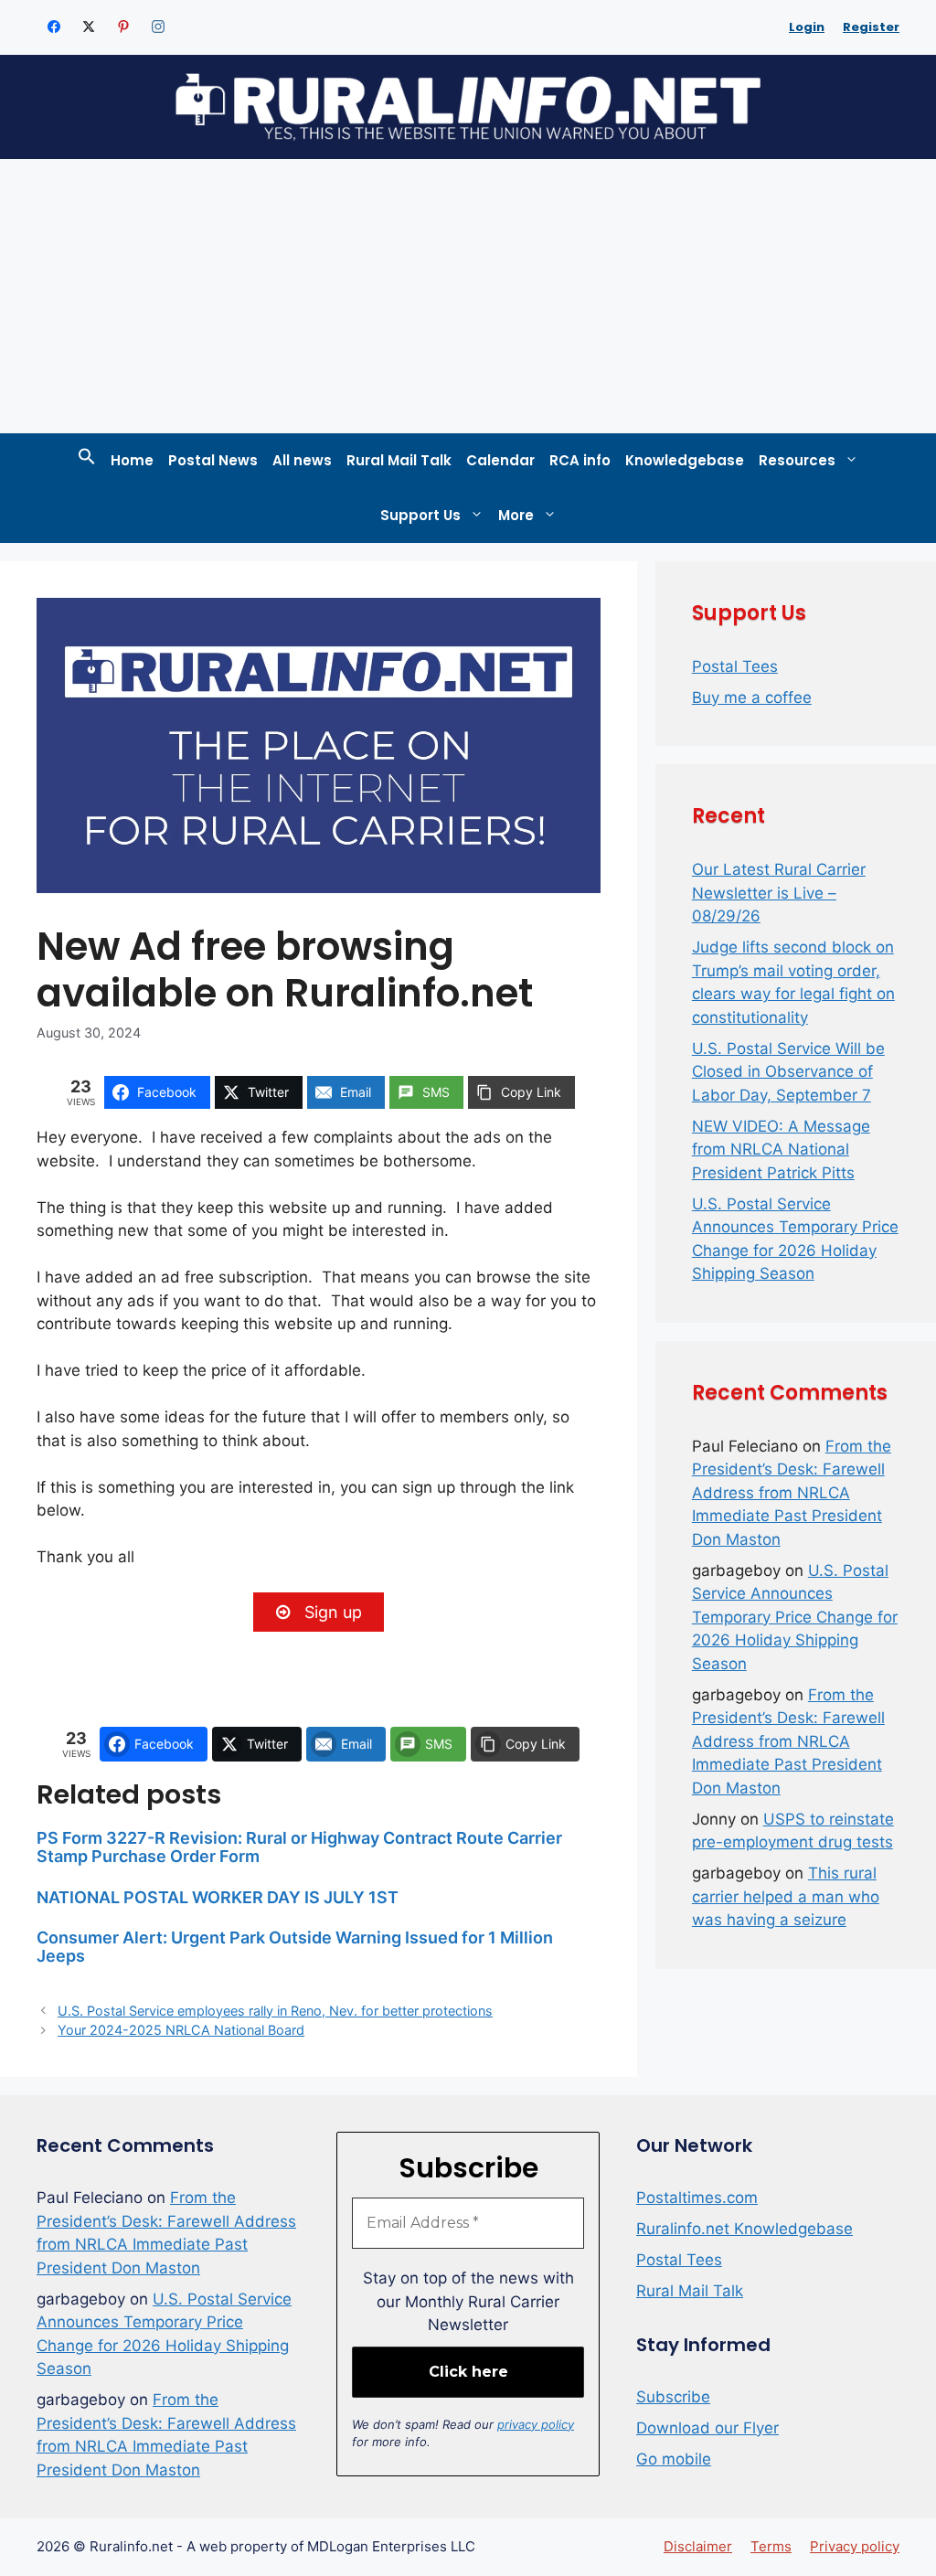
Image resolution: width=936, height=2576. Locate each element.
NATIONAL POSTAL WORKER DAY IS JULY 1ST (218, 1897)
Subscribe (673, 2397)
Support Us (420, 515)
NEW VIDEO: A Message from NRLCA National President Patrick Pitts (781, 1150)
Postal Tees (735, 666)
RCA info (580, 460)
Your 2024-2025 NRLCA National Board (181, 2030)
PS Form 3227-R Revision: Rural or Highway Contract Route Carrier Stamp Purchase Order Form (299, 1847)
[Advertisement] (468, 296)
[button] (87, 461)
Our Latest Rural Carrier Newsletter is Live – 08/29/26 (779, 893)
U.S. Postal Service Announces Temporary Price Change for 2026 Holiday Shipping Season (795, 1617)
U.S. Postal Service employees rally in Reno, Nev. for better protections (275, 2011)
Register (871, 27)
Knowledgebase (685, 460)
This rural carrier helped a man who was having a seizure (786, 1896)
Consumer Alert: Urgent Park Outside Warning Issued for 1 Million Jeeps (295, 1947)
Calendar (500, 460)
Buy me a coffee (752, 697)
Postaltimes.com (697, 2198)
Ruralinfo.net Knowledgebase (745, 2229)
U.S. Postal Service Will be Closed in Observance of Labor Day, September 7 (788, 1072)
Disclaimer (698, 2546)
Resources (797, 460)
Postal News (213, 460)
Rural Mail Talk (399, 460)
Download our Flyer (707, 2428)
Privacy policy (855, 2546)
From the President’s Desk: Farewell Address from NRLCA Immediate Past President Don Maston (792, 1493)
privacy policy (536, 2424)
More (516, 515)
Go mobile (674, 2459)
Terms (771, 2546)
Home (132, 460)
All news (302, 460)
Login (807, 27)
